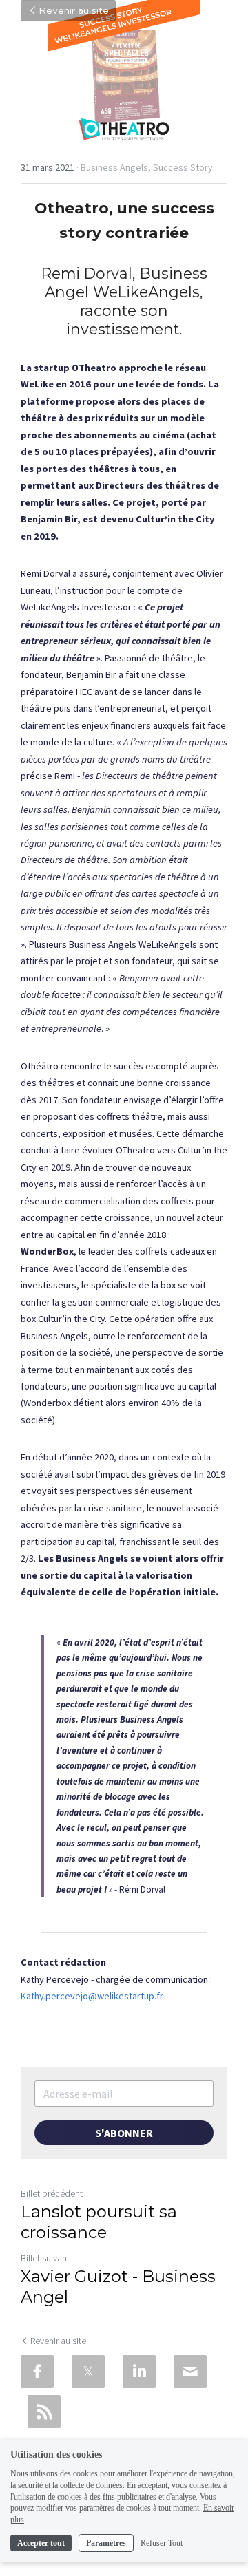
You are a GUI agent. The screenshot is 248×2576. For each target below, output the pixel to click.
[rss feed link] (44, 2412)
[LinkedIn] (139, 2372)
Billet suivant (45, 2258)
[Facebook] (37, 2372)
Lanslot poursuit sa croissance (99, 2222)
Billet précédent (52, 2193)
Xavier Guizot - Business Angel (118, 2287)
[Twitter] (88, 2372)
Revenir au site (74, 11)
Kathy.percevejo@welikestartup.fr (92, 1996)
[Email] (190, 2372)
